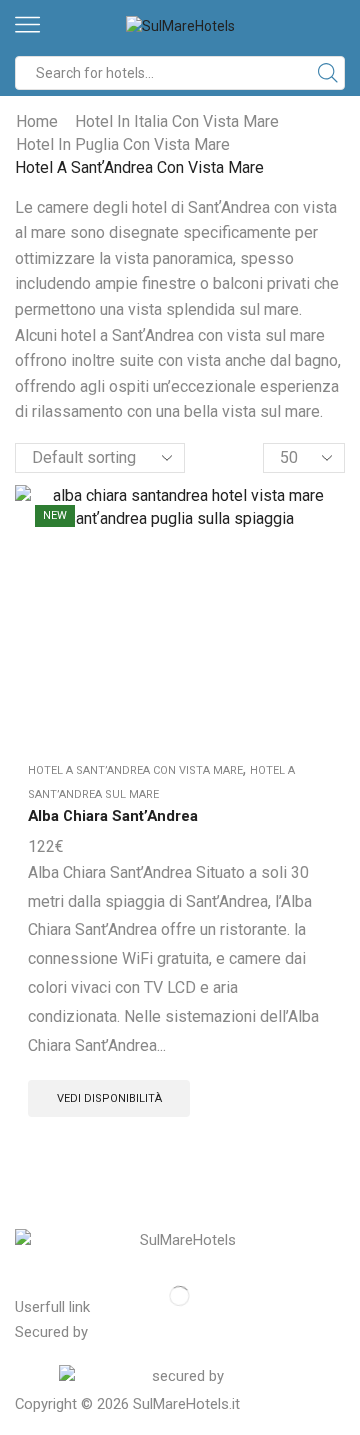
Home (37, 121)
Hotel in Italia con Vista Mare (177, 121)
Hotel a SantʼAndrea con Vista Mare (135, 770)
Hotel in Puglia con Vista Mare (123, 144)
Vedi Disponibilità (109, 1098)
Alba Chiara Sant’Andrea (113, 816)
